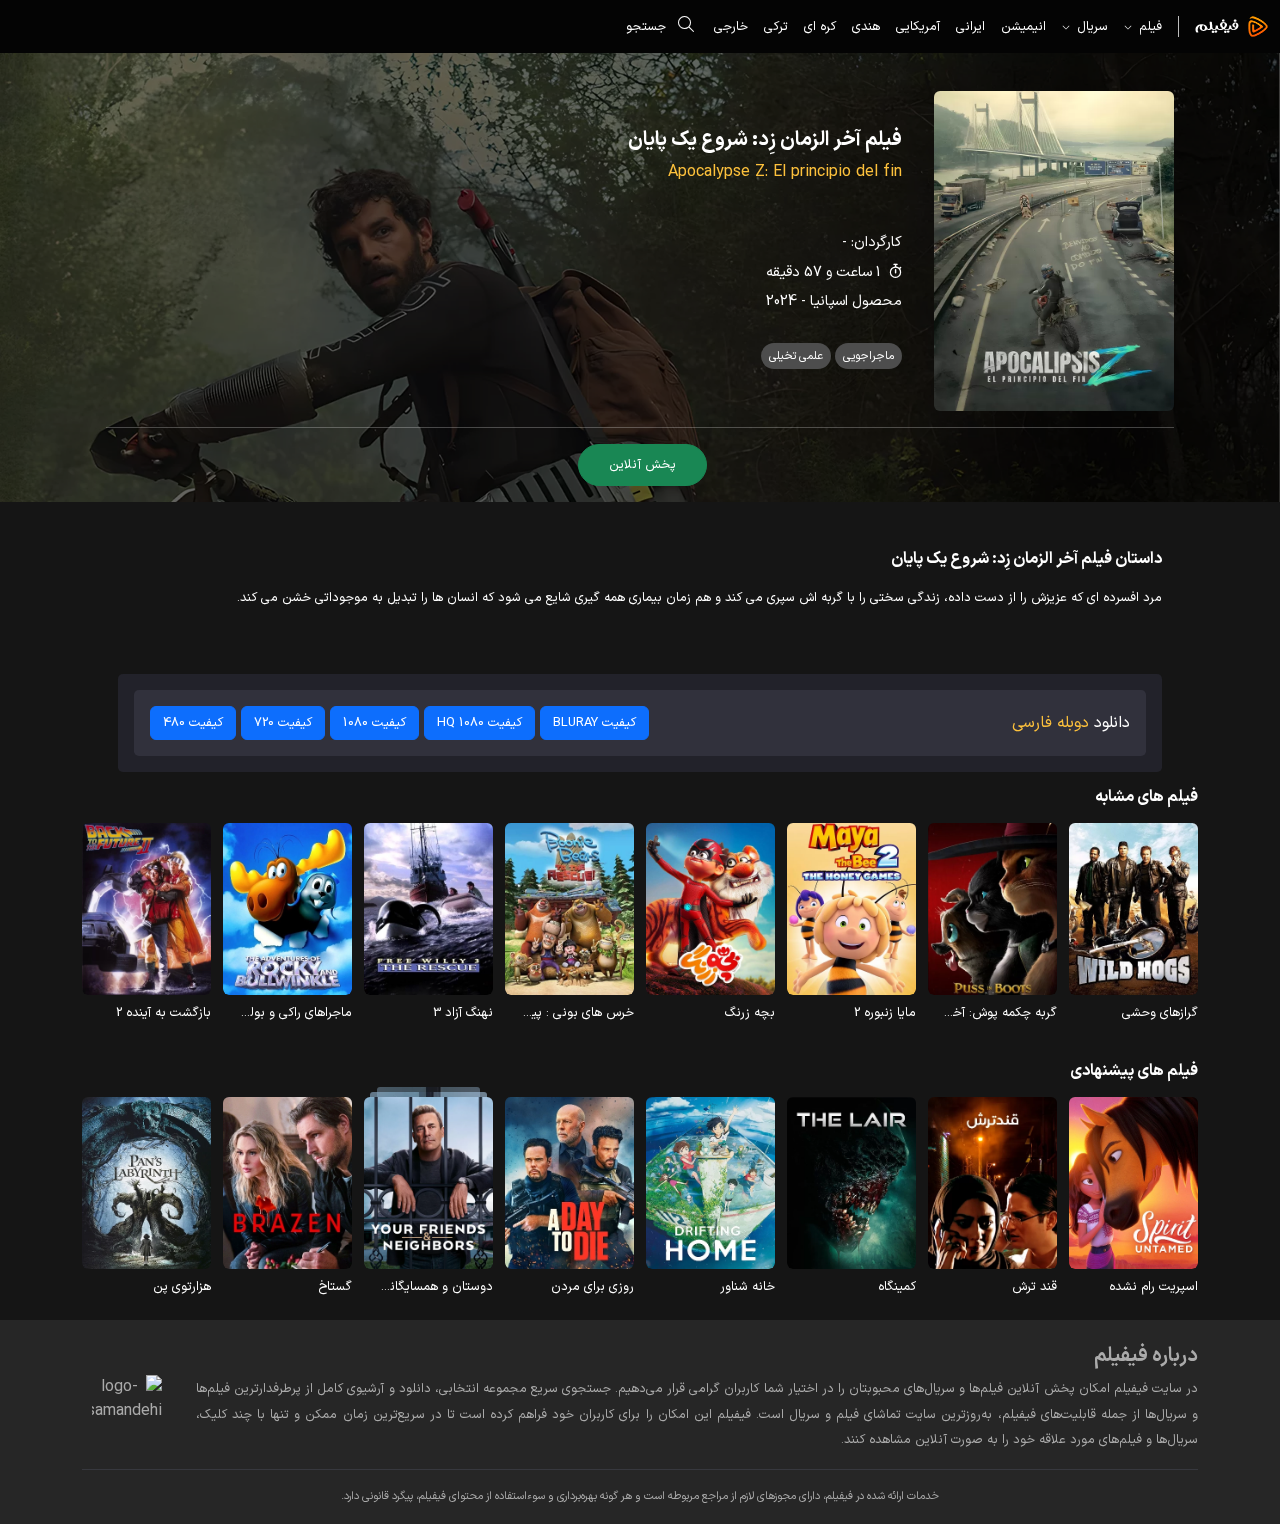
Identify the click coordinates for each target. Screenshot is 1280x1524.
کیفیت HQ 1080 (479, 722)
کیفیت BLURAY (594, 722)
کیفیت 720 (283, 722)
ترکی (776, 26)
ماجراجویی (868, 356)
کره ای (820, 26)
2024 (781, 301)
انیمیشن (1023, 26)
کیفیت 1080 (374, 722)
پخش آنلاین (642, 464)
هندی (866, 26)
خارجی (731, 26)
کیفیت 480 (193, 722)
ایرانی (970, 26)
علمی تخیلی (796, 356)
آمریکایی (918, 26)
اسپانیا (829, 301)
